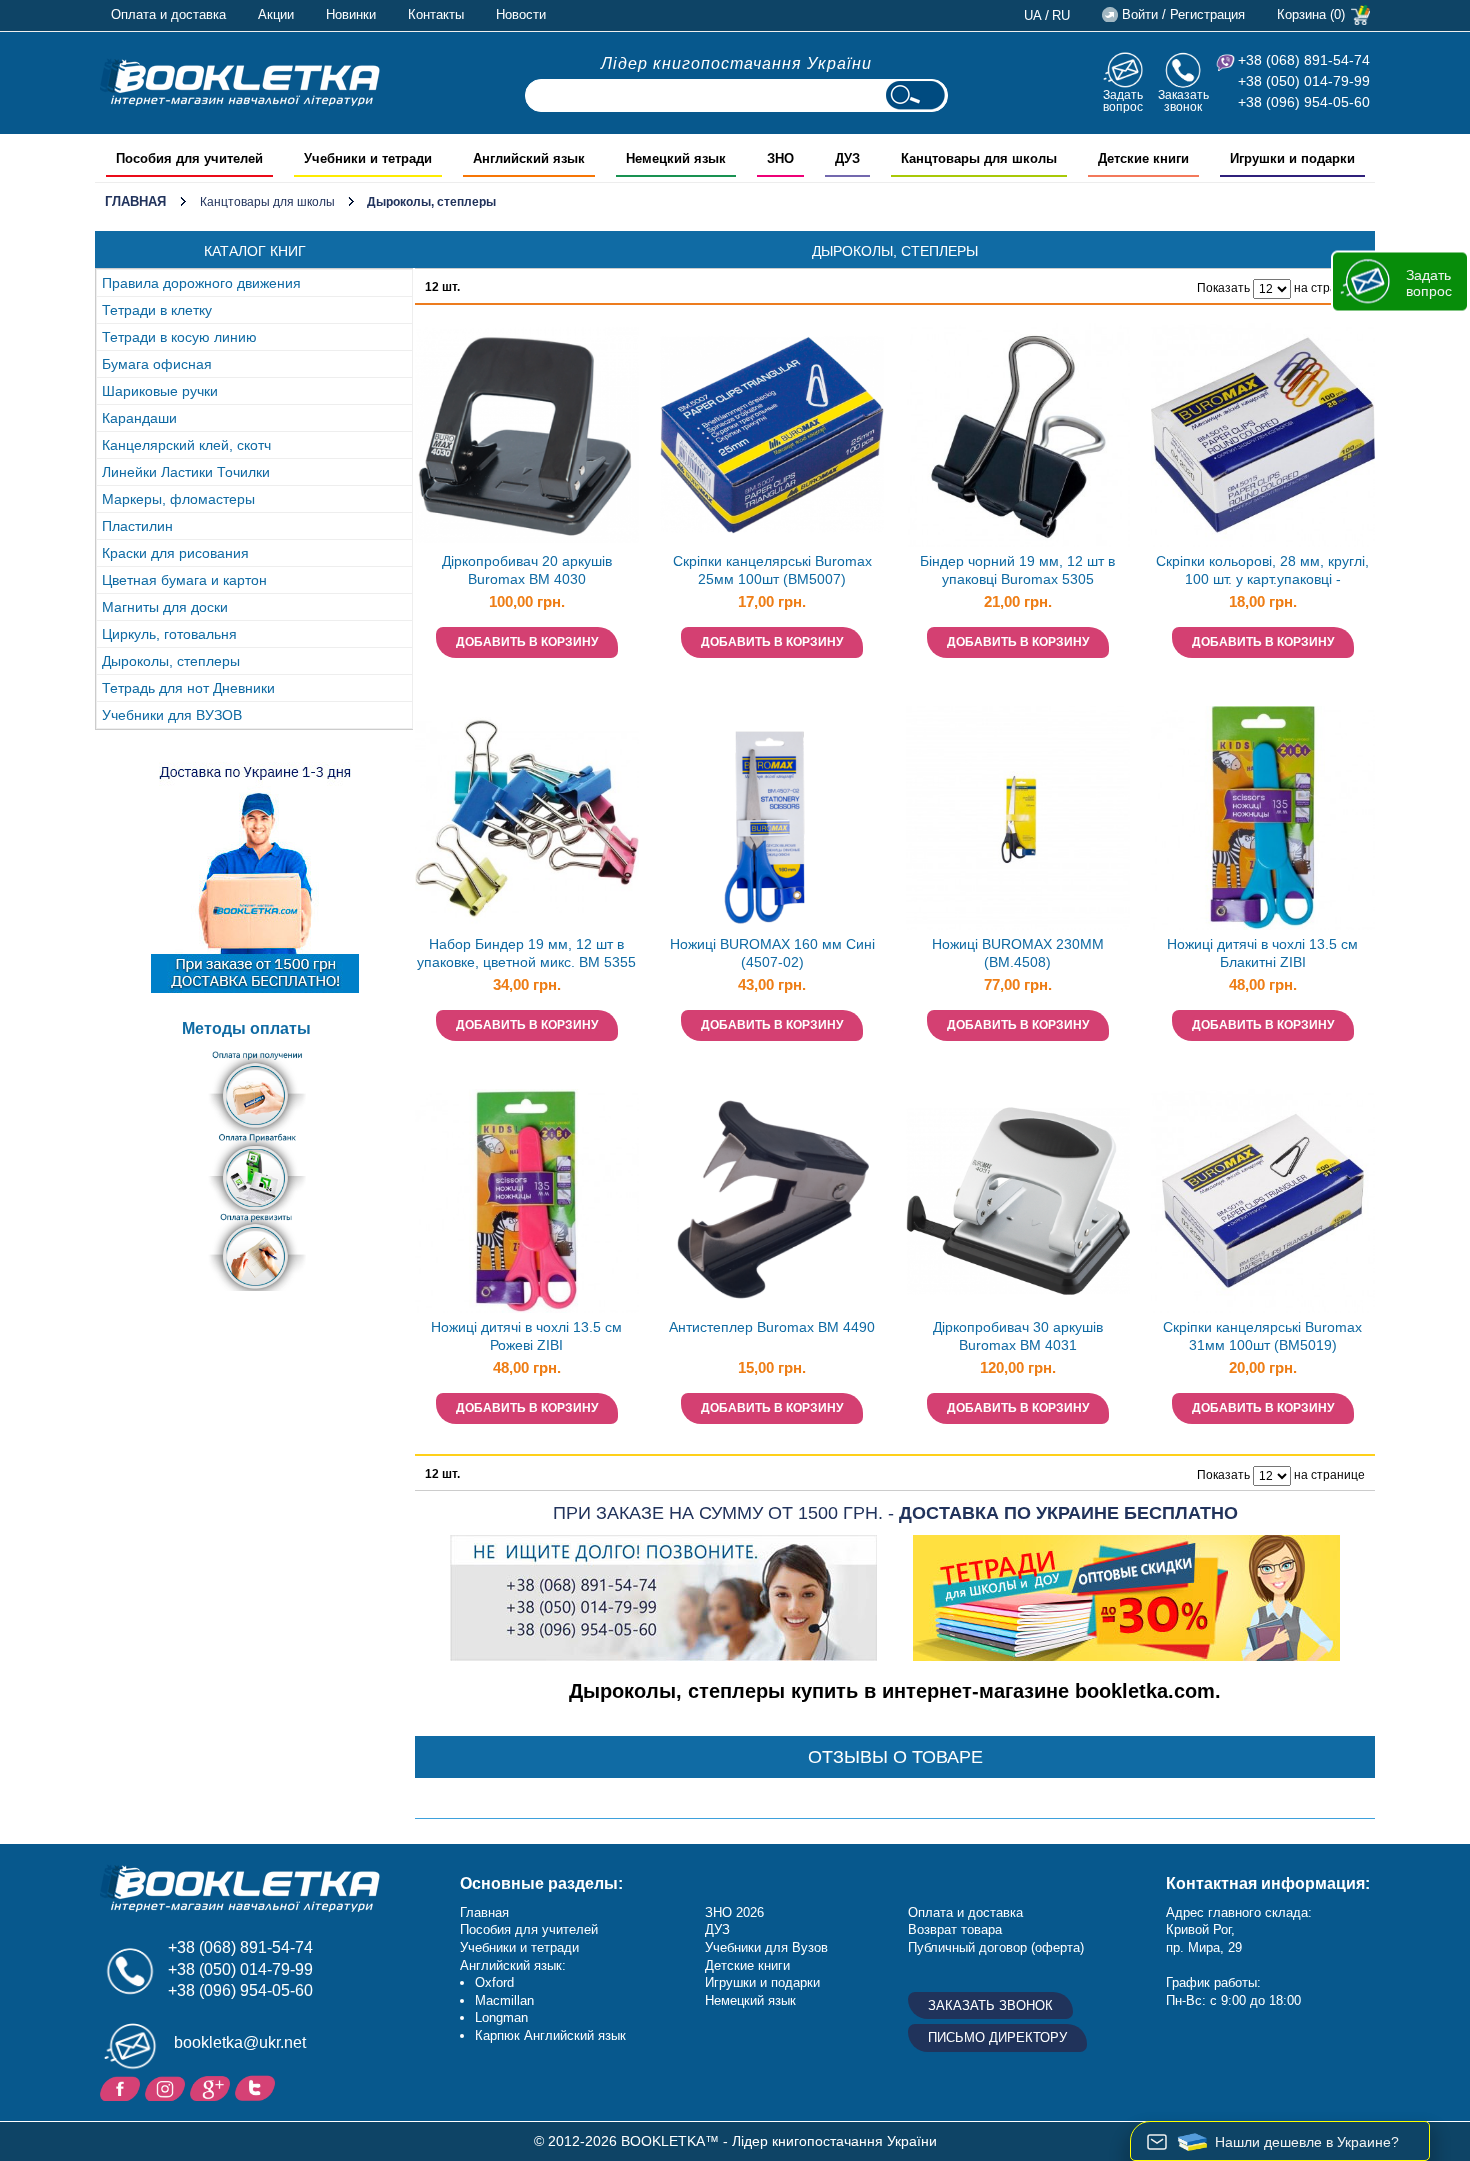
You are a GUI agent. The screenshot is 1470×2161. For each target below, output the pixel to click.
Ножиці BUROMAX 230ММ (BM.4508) (1018, 953)
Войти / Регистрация (1183, 14)
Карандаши (139, 418)
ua (1033, 15)
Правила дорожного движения (201, 283)
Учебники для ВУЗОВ (172, 715)
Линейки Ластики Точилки (186, 472)
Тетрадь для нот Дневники (188, 688)
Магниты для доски (165, 607)
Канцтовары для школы (267, 202)
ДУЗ (717, 1929)
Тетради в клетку (157, 310)
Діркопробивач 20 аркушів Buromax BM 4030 (527, 570)
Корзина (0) (1311, 14)
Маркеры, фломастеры (178, 499)
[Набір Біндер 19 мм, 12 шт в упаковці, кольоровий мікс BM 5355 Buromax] (527, 818)
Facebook (122, 2087)
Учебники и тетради (519, 1947)
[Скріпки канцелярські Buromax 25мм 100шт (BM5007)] (772, 435)
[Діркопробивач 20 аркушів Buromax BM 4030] (527, 435)
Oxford (494, 1982)
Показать (1223, 288)
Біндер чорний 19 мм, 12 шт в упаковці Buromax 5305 (1017, 570)
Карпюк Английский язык (550, 2035)
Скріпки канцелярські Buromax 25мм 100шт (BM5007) (772, 570)
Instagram (167, 2087)
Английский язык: (513, 1965)
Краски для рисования (175, 553)
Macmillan (504, 2000)
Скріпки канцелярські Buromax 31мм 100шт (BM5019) (1262, 1336)
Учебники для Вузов (766, 1947)
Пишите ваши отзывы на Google (212, 2087)
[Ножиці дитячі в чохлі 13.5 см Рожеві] (527, 1201)
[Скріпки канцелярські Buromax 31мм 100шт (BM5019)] (1263, 1201)
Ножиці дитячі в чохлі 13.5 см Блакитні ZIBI (1262, 953)
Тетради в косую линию (179, 337)
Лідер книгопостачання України (736, 63)
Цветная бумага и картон (184, 580)
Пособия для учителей (529, 1929)
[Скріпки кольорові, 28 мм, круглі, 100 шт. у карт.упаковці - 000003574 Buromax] (1263, 435)
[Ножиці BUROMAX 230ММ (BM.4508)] (1018, 818)
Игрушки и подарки (762, 1982)
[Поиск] (915, 95)
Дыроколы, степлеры (171, 661)
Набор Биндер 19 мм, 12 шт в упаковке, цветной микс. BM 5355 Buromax (526, 955)
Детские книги (747, 1965)
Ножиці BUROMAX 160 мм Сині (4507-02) (772, 953)
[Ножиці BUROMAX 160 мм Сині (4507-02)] (772, 818)
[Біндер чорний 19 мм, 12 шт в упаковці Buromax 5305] (1018, 435)
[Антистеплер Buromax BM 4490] (772, 1201)
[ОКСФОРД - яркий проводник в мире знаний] (240, 82)
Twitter (257, 2087)
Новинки (351, 14)
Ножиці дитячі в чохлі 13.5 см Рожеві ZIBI (526, 1336)
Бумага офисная (157, 364)
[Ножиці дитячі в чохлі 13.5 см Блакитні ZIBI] (1263, 818)
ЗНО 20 (727, 1912)
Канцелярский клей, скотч (186, 445)
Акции (276, 14)
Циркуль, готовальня (169, 634)
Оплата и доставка (168, 14)
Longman (501, 2017)
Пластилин (137, 526)
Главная (135, 201)
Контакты (436, 14)
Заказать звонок (1183, 100)
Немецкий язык (750, 2000)
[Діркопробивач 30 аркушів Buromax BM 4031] (1018, 1201)
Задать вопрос (1123, 100)
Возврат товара (955, 1929)
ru (1061, 15)
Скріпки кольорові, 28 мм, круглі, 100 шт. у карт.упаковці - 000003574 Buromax (1262, 572)
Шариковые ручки (160, 391)
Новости (521, 14)
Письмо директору (997, 2037)
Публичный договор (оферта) (996, 1947)
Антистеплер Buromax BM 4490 (772, 1327)
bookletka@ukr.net (240, 2042)
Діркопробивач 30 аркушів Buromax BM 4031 (1018, 1336)
